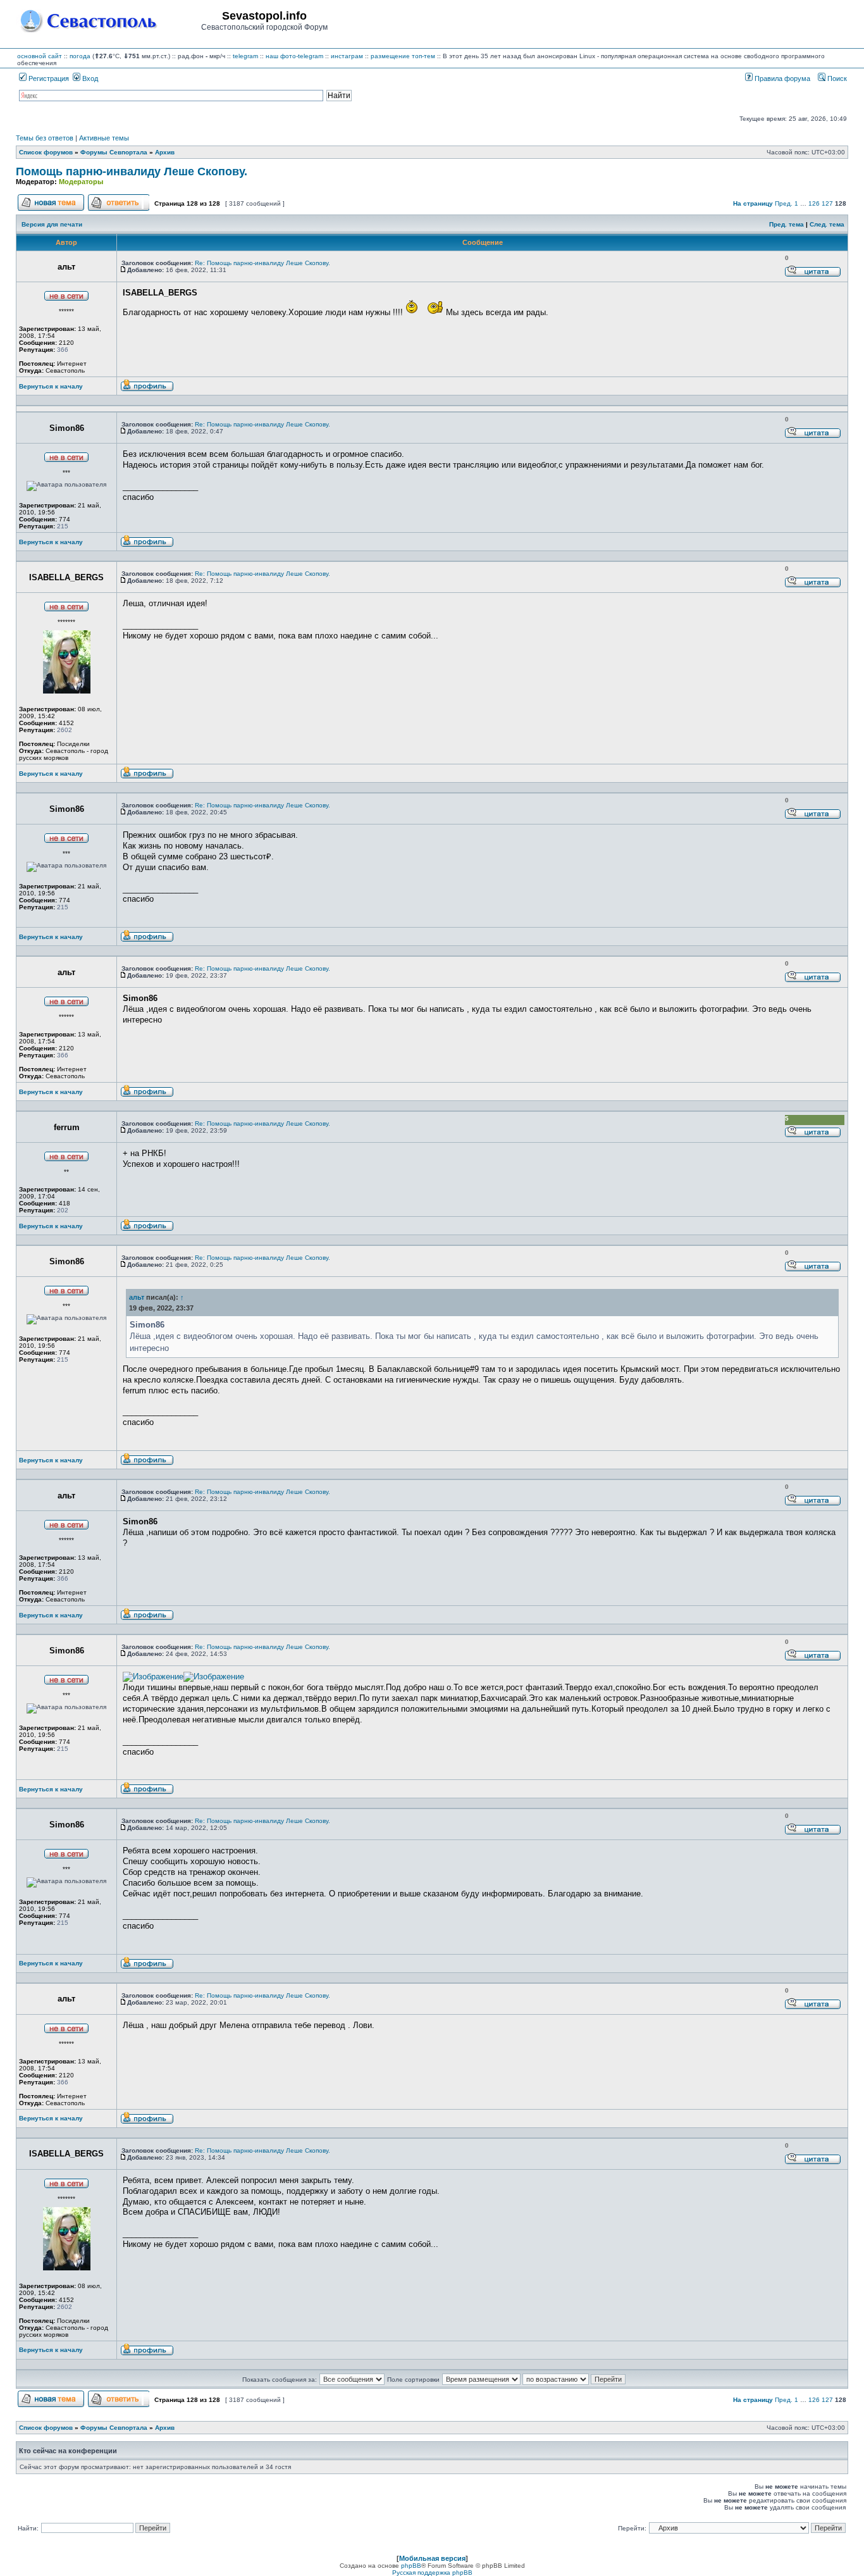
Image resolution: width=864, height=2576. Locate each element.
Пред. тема (787, 224)
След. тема (827, 224)
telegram (245, 56)
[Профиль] (147, 389)
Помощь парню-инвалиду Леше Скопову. (132, 171)
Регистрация (48, 78)
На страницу (753, 203)
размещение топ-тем (403, 56)
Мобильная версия (432, 2558)
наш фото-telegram (294, 56)
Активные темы (104, 138)
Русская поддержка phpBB (432, 2573)
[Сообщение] (123, 270)
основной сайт (40, 56)
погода (80, 56)
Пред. (784, 203)
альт (137, 1297)
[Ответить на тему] (119, 209)
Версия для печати (52, 224)
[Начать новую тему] (51, 209)
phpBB (411, 2566)
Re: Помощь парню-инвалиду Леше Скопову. (262, 263)
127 (827, 203)
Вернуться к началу (51, 386)
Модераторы (81, 182)
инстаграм (347, 56)
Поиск (836, 78)
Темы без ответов (45, 138)
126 (814, 203)
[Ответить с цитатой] (813, 275)
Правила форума (781, 78)
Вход (89, 78)
